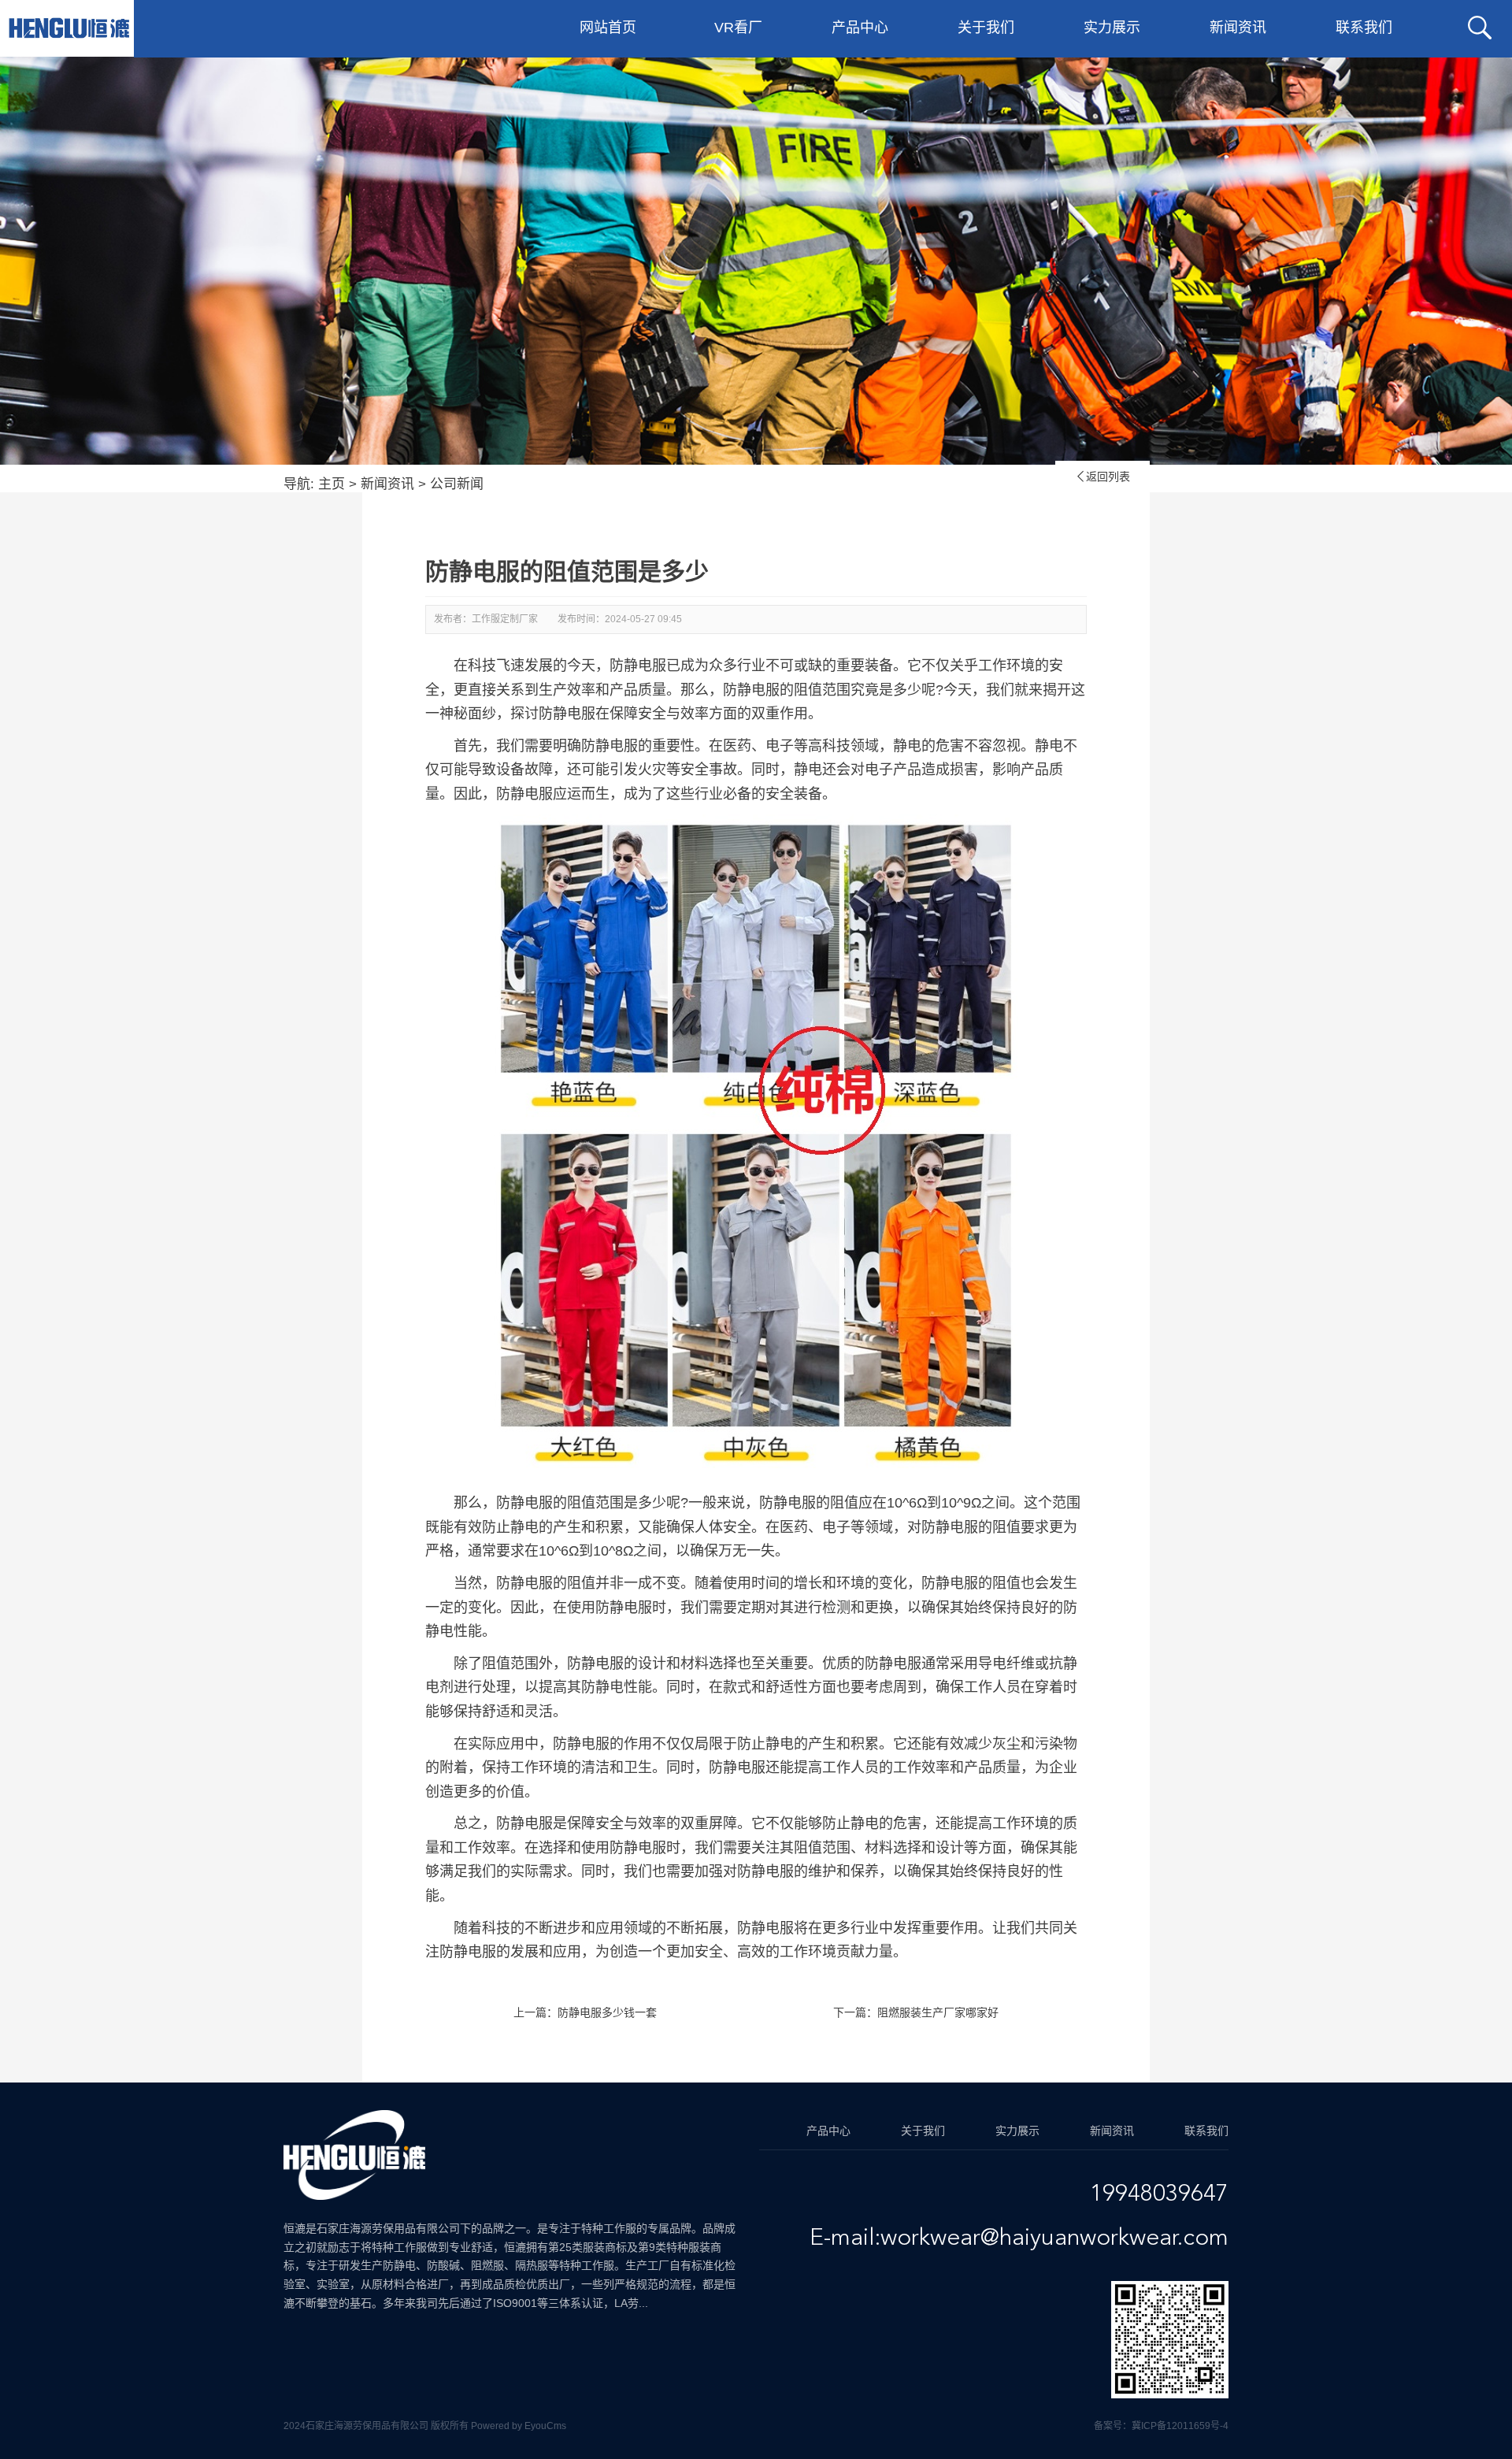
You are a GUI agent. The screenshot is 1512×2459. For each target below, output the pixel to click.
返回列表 (1102, 477)
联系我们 (1364, 28)
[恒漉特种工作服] (69, 28)
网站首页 (608, 28)
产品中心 (860, 28)
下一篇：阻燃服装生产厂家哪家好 (916, 2012)
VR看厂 (738, 28)
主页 (332, 484)
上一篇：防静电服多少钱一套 (585, 2012)
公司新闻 (457, 484)
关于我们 (986, 28)
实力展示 (1112, 28)
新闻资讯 (1238, 28)
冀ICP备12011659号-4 (1180, 2426)
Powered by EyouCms (517, 2426)
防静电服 (524, 1583)
